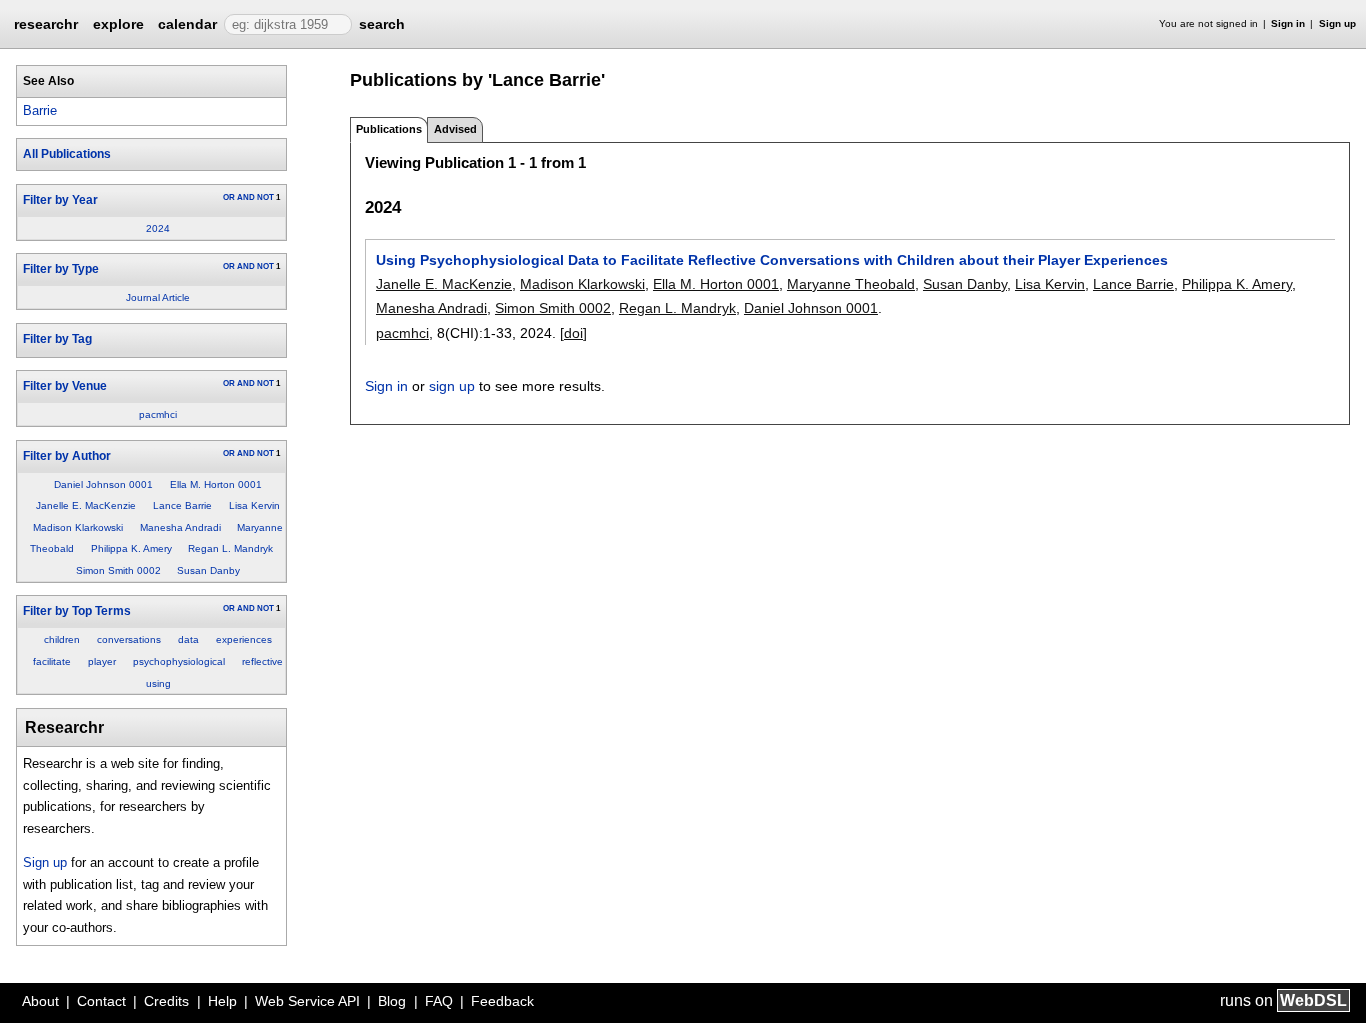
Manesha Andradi (180, 527)
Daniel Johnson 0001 (103, 484)
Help (222, 1001)
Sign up (1337, 23)
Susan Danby (208, 570)
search (382, 24)
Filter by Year (60, 200)
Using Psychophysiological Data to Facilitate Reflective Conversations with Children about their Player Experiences (772, 260)
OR (229, 197)
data (188, 639)
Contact (101, 1001)
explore (118, 24)
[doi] (573, 333)
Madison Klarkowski (78, 527)
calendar (187, 24)
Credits (166, 1001)
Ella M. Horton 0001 (216, 484)
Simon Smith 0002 (118, 570)
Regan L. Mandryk (230, 548)
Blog (392, 1001)
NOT (265, 197)
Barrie (40, 110)
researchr (46, 23)
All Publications (67, 154)
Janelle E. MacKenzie (86, 505)
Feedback (502, 1001)
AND (246, 197)
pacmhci (158, 414)
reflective (262, 661)
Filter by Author (67, 456)
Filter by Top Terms (77, 611)
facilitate (52, 661)
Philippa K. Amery (131, 548)
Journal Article (158, 297)
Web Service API (307, 1001)
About (40, 1001)
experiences (244, 639)
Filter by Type (61, 269)
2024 (158, 228)
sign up (452, 386)
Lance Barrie (182, 505)
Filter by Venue (65, 386)
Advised (455, 129)
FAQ (439, 1001)
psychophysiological (179, 661)
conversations (129, 639)
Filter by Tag (57, 339)
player (102, 661)
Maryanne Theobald (851, 284)
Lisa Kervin (254, 505)
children (62, 639)
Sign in (1288, 23)
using (158, 683)
